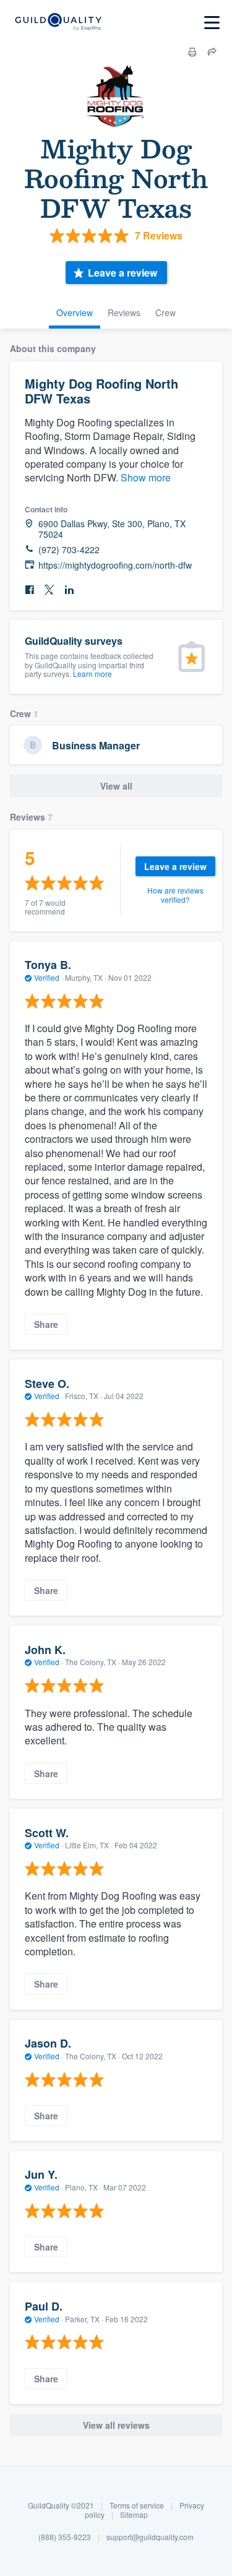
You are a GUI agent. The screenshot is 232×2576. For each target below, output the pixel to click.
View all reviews (116, 2425)
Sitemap (134, 2514)
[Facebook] (30, 590)
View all (116, 786)
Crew (165, 312)
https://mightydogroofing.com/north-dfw (115, 565)
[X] (49, 590)
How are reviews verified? (175, 894)
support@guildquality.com (150, 2537)
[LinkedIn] (69, 590)
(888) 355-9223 (65, 2537)
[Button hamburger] (212, 23)
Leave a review (122, 273)
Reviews (124, 312)
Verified (47, 977)
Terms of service (137, 2505)
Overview (75, 312)
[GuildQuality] (58, 23)
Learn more (92, 674)
